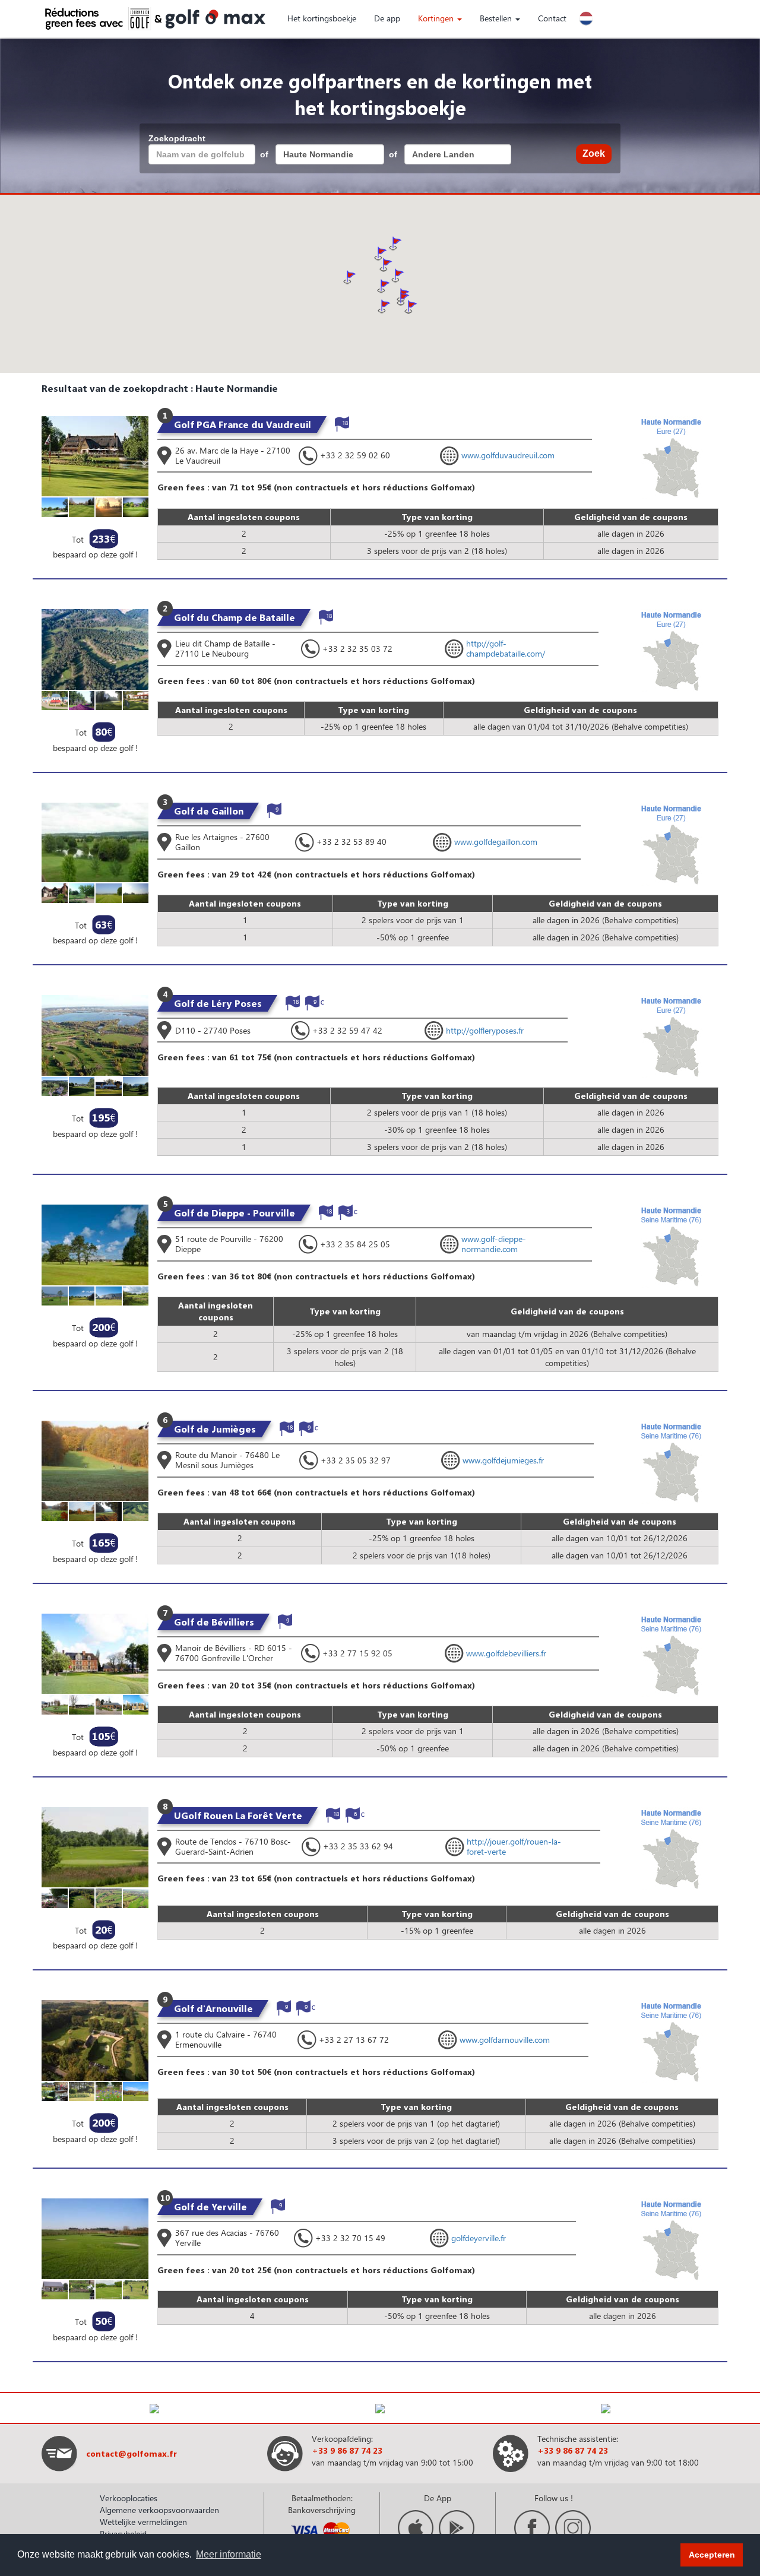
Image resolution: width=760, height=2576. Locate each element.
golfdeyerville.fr (479, 2238)
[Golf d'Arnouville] (95, 2039)
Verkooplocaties (129, 2498)
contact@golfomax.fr (132, 2453)
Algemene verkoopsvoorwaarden (159, 2510)
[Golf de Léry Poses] (95, 1034)
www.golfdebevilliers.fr (506, 1653)
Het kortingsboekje (322, 18)
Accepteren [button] (712, 2555)
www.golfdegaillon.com (496, 842)
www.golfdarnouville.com (505, 2040)
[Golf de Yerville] (95, 2237)
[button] (403, 299)
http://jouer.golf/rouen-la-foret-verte (514, 1846)
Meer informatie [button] (229, 2554)
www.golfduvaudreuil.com (508, 455)
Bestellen (497, 18)
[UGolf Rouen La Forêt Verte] (95, 1846)
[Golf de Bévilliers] (95, 1653)
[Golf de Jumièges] (95, 1460)
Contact (552, 18)
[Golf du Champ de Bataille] (95, 649)
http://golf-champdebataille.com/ (506, 648)
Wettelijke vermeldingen (143, 2522)
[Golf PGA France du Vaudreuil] (95, 455)
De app (387, 18)
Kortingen (437, 18)
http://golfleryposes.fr (485, 1030)
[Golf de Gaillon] (95, 842)
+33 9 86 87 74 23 (347, 2450)
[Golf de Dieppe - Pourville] (95, 1244)
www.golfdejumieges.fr (503, 1460)
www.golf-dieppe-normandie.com (494, 1244)
